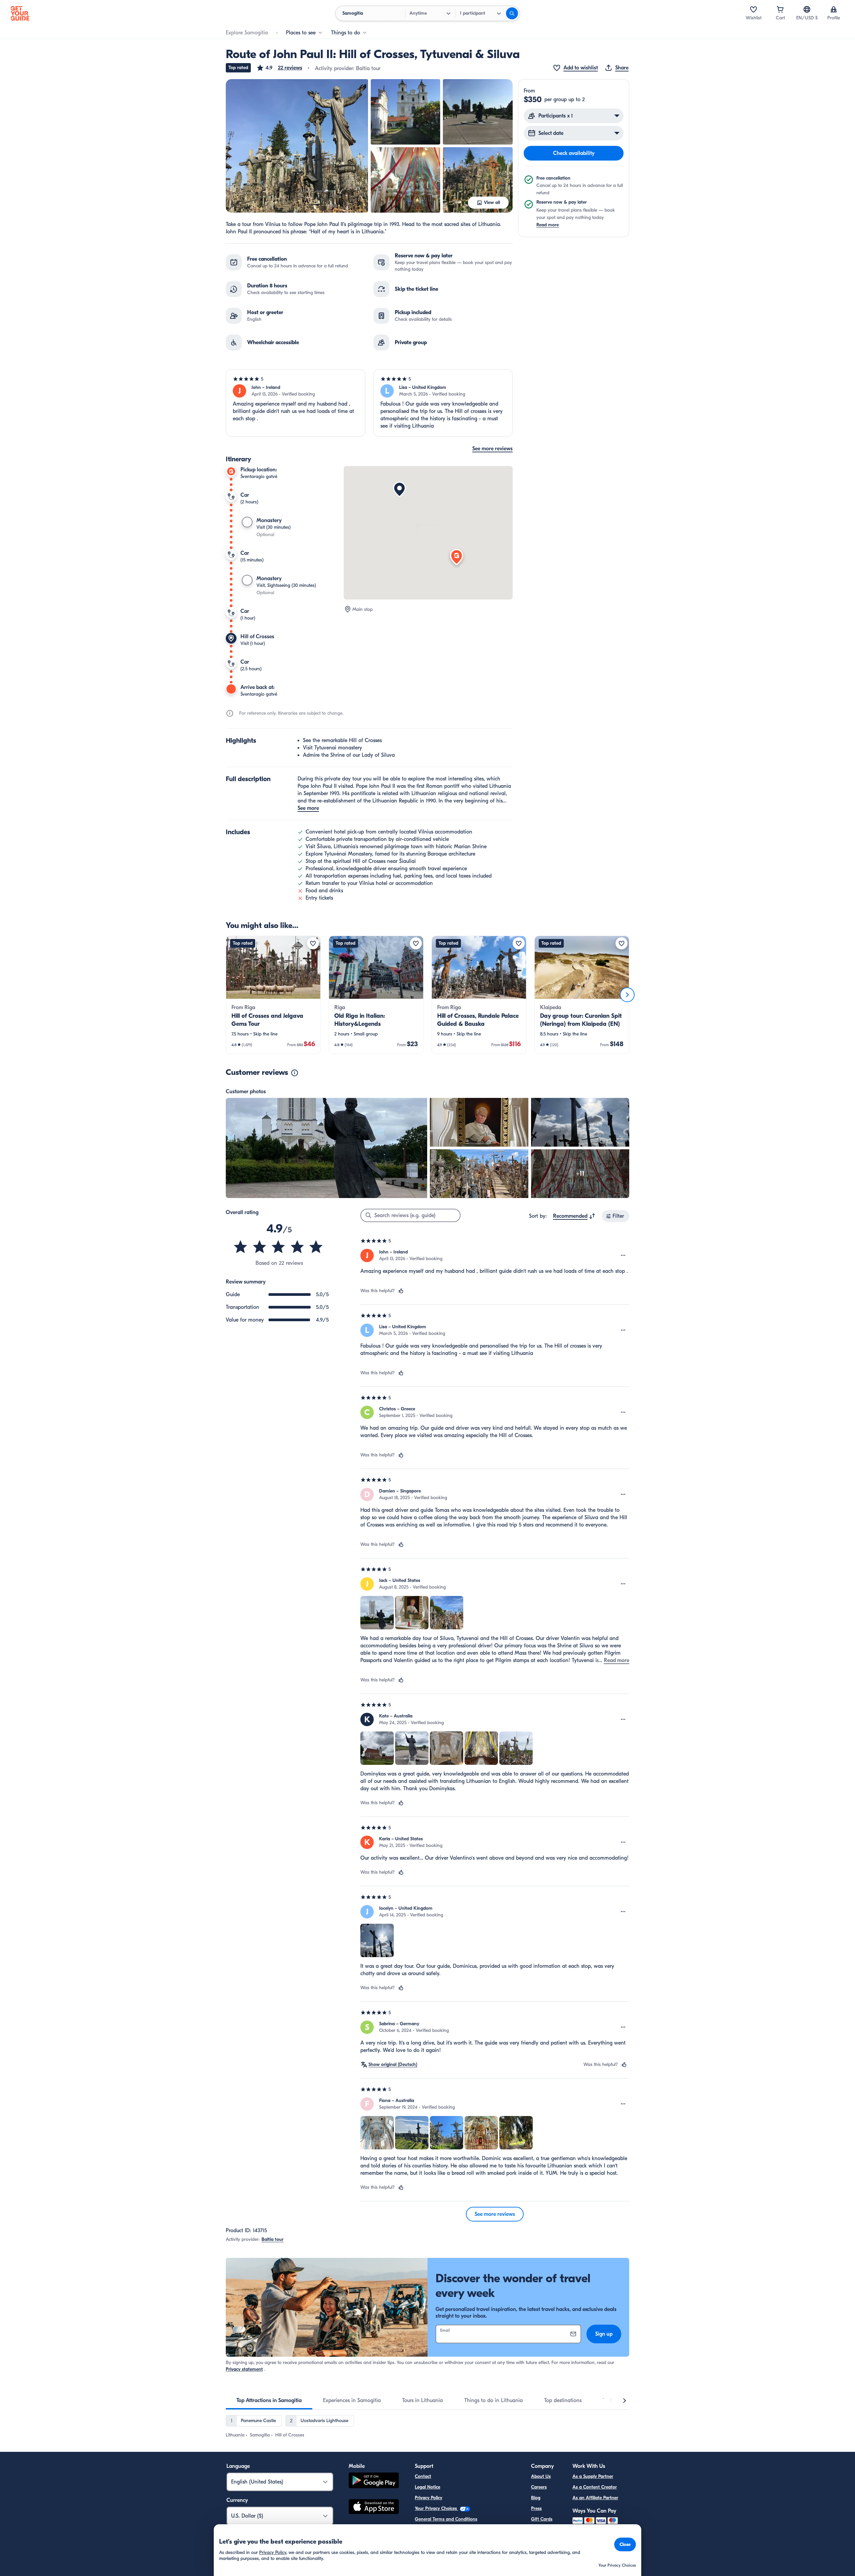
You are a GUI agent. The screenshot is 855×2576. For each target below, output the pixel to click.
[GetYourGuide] (20, 13)
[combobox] (574, 1216)
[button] (279, 68)
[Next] (627, 995)
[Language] (807, 9)
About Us (541, 2476)
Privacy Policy (429, 2498)
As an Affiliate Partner (595, 2498)
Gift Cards (542, 2519)
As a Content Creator (595, 2487)
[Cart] (780, 9)
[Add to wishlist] (313, 943)
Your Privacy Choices (437, 2508)
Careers (539, 2487)
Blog (536, 2498)
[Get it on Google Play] (374, 2481)
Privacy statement (244, 2369)
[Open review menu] (623, 1255)
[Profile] (834, 9)
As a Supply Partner (593, 2476)
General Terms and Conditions (446, 2519)
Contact (423, 2476)
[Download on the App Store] (374, 2508)
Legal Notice (427, 2487)
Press (536, 2508)
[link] (273, 995)
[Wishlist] (753, 9)
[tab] (269, 2400)
